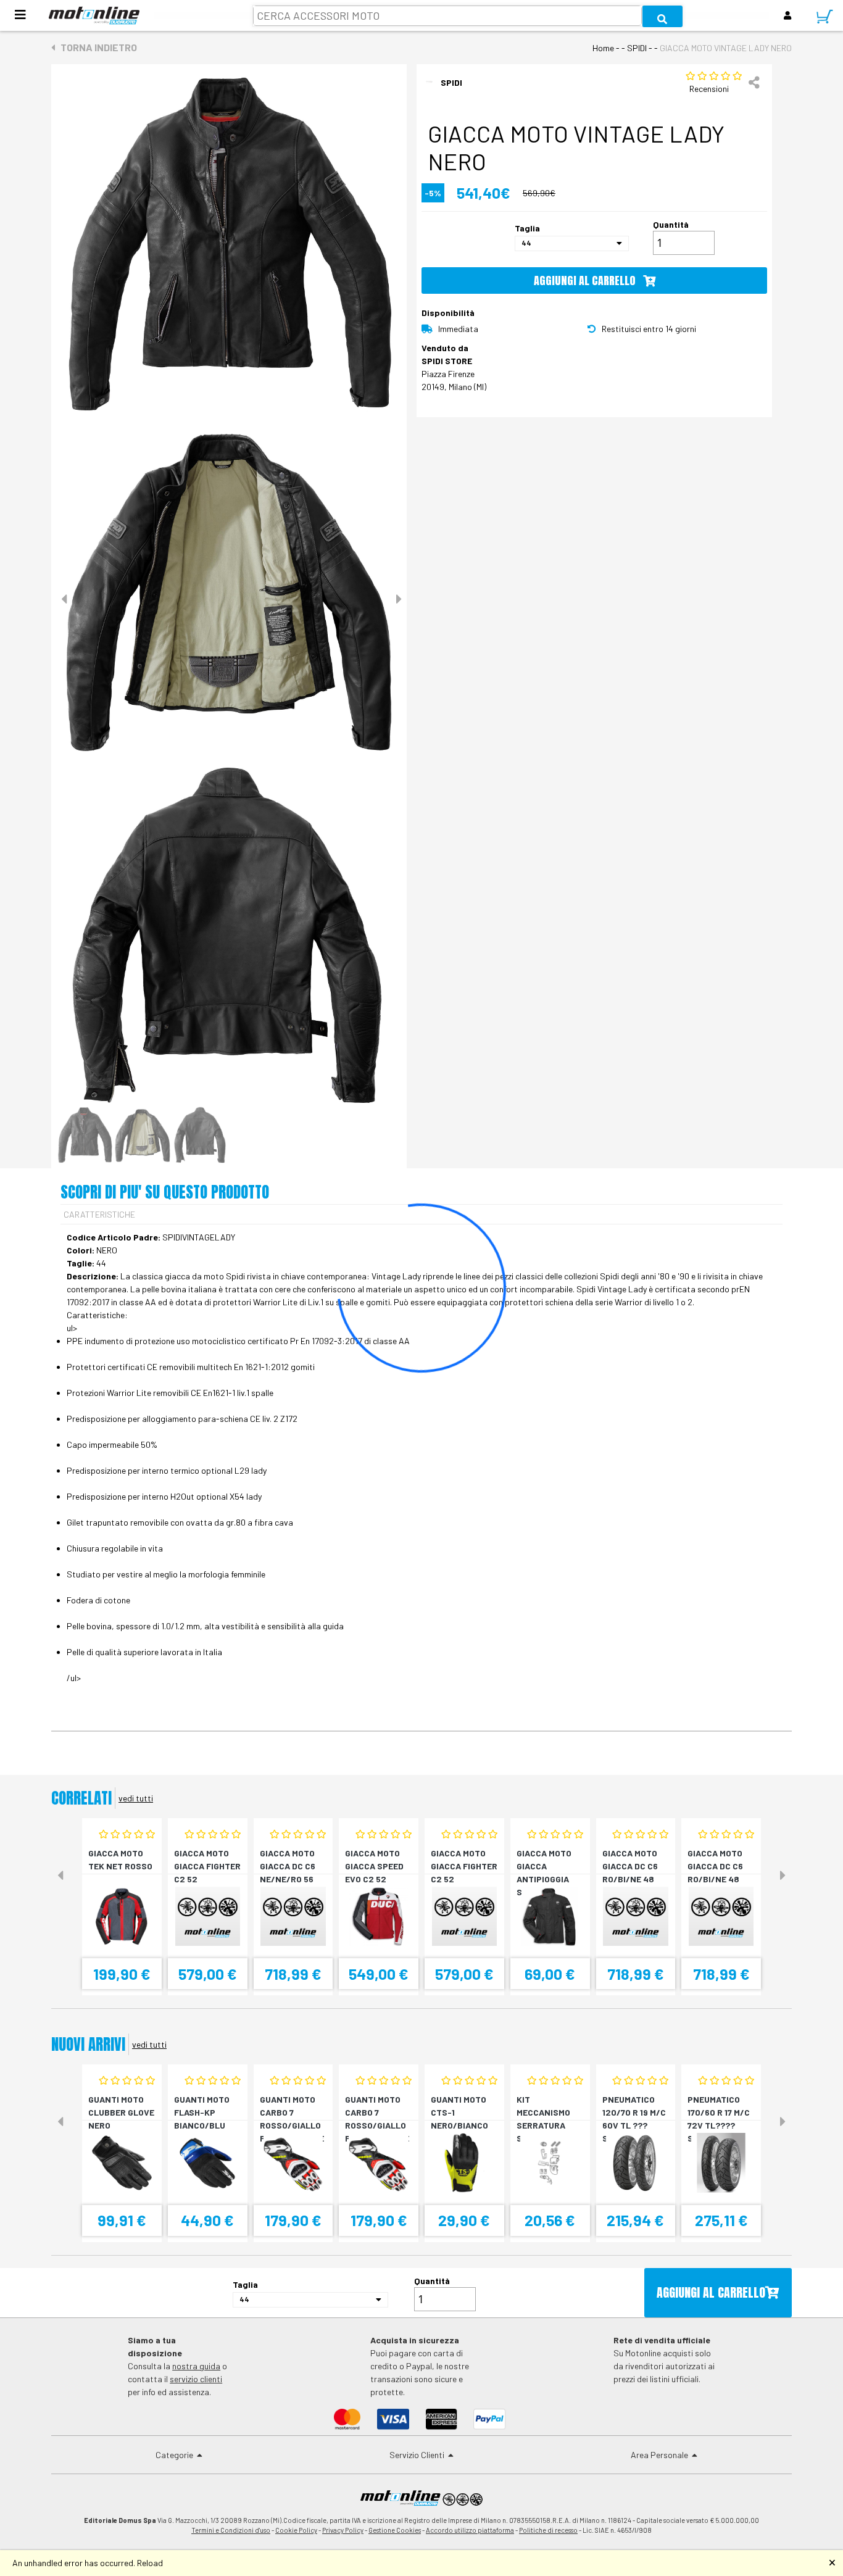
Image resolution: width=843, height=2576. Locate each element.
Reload (150, 2563)
